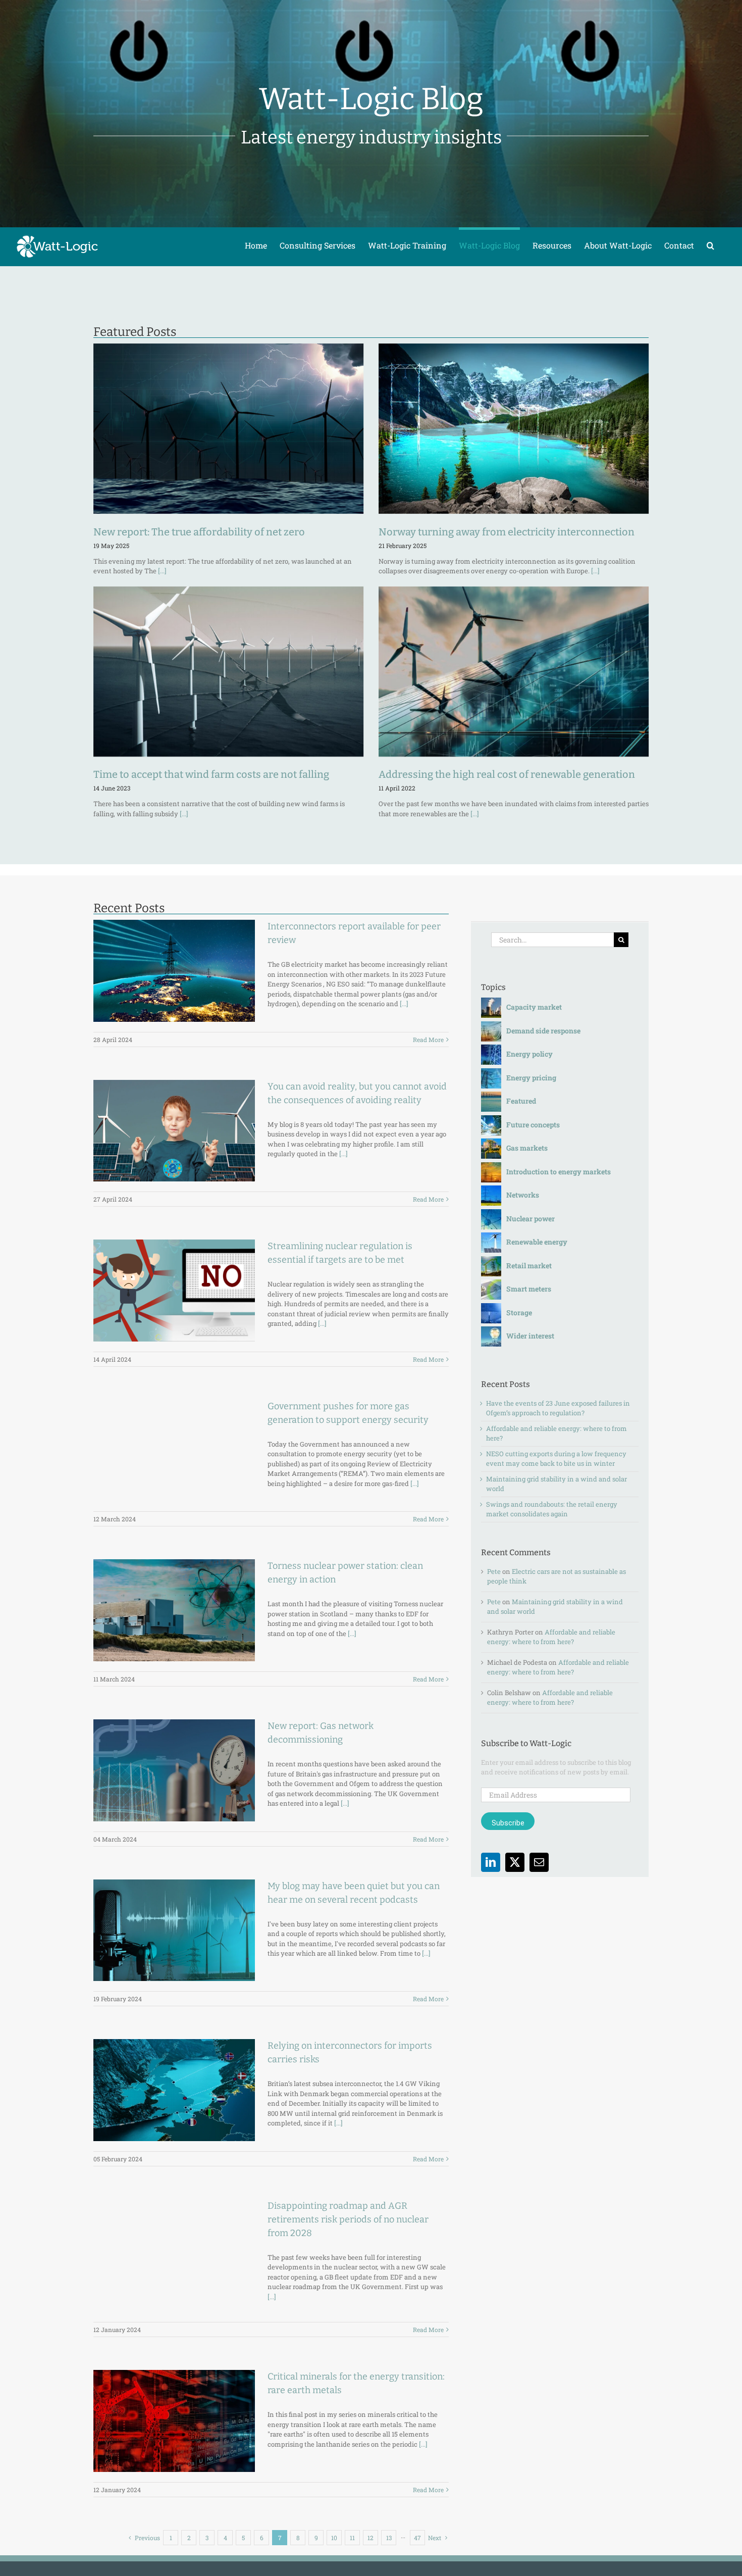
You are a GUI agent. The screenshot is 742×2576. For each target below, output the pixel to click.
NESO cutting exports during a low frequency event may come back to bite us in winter (556, 1459)
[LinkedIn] (491, 1862)
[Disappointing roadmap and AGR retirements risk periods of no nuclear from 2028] (174, 2250)
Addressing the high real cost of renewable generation (507, 774)
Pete (494, 1571)
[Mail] (539, 1862)
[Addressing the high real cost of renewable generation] (514, 672)
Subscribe (508, 1823)
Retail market (529, 1266)
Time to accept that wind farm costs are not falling (211, 774)
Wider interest (530, 1336)
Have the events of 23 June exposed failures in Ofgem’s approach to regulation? (558, 1408)
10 (334, 2538)
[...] (162, 571)
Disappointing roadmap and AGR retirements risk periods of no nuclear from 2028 (348, 2219)
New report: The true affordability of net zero (199, 532)
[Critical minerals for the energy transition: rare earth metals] (174, 2421)
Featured (521, 1101)
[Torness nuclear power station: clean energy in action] (174, 1610)
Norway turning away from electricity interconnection (507, 532)
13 (389, 2538)
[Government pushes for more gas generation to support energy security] (174, 1451)
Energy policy (529, 1054)
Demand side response (543, 1031)
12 (370, 2538)
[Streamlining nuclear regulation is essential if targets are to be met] (174, 1291)
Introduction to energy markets (559, 1172)
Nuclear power (531, 1219)
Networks (523, 1195)
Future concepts (533, 1125)
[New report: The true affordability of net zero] (228, 429)
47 (417, 2538)
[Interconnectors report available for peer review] (174, 971)
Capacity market (534, 1007)
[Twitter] (515, 1862)
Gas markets (527, 1148)
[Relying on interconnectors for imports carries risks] (174, 2090)
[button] (710, 244)
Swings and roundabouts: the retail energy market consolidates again (552, 1509)
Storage (519, 1312)
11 (352, 2538)
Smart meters (529, 1289)
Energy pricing (531, 1078)
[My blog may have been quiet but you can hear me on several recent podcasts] (174, 1930)
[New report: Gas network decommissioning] (174, 1770)
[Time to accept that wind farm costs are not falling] (228, 672)
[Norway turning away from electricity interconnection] (514, 429)
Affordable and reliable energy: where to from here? (551, 1637)
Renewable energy (537, 1242)
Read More (428, 1039)
